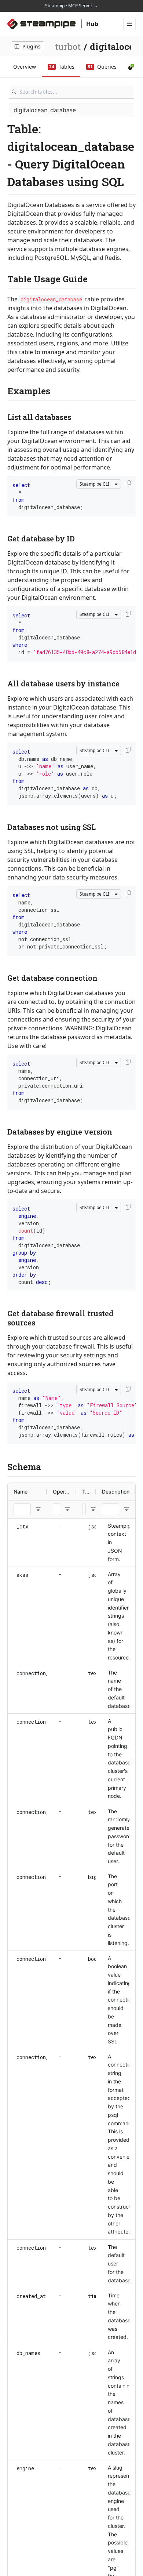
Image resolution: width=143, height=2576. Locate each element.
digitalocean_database (45, 110)
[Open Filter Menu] (38, 1509)
